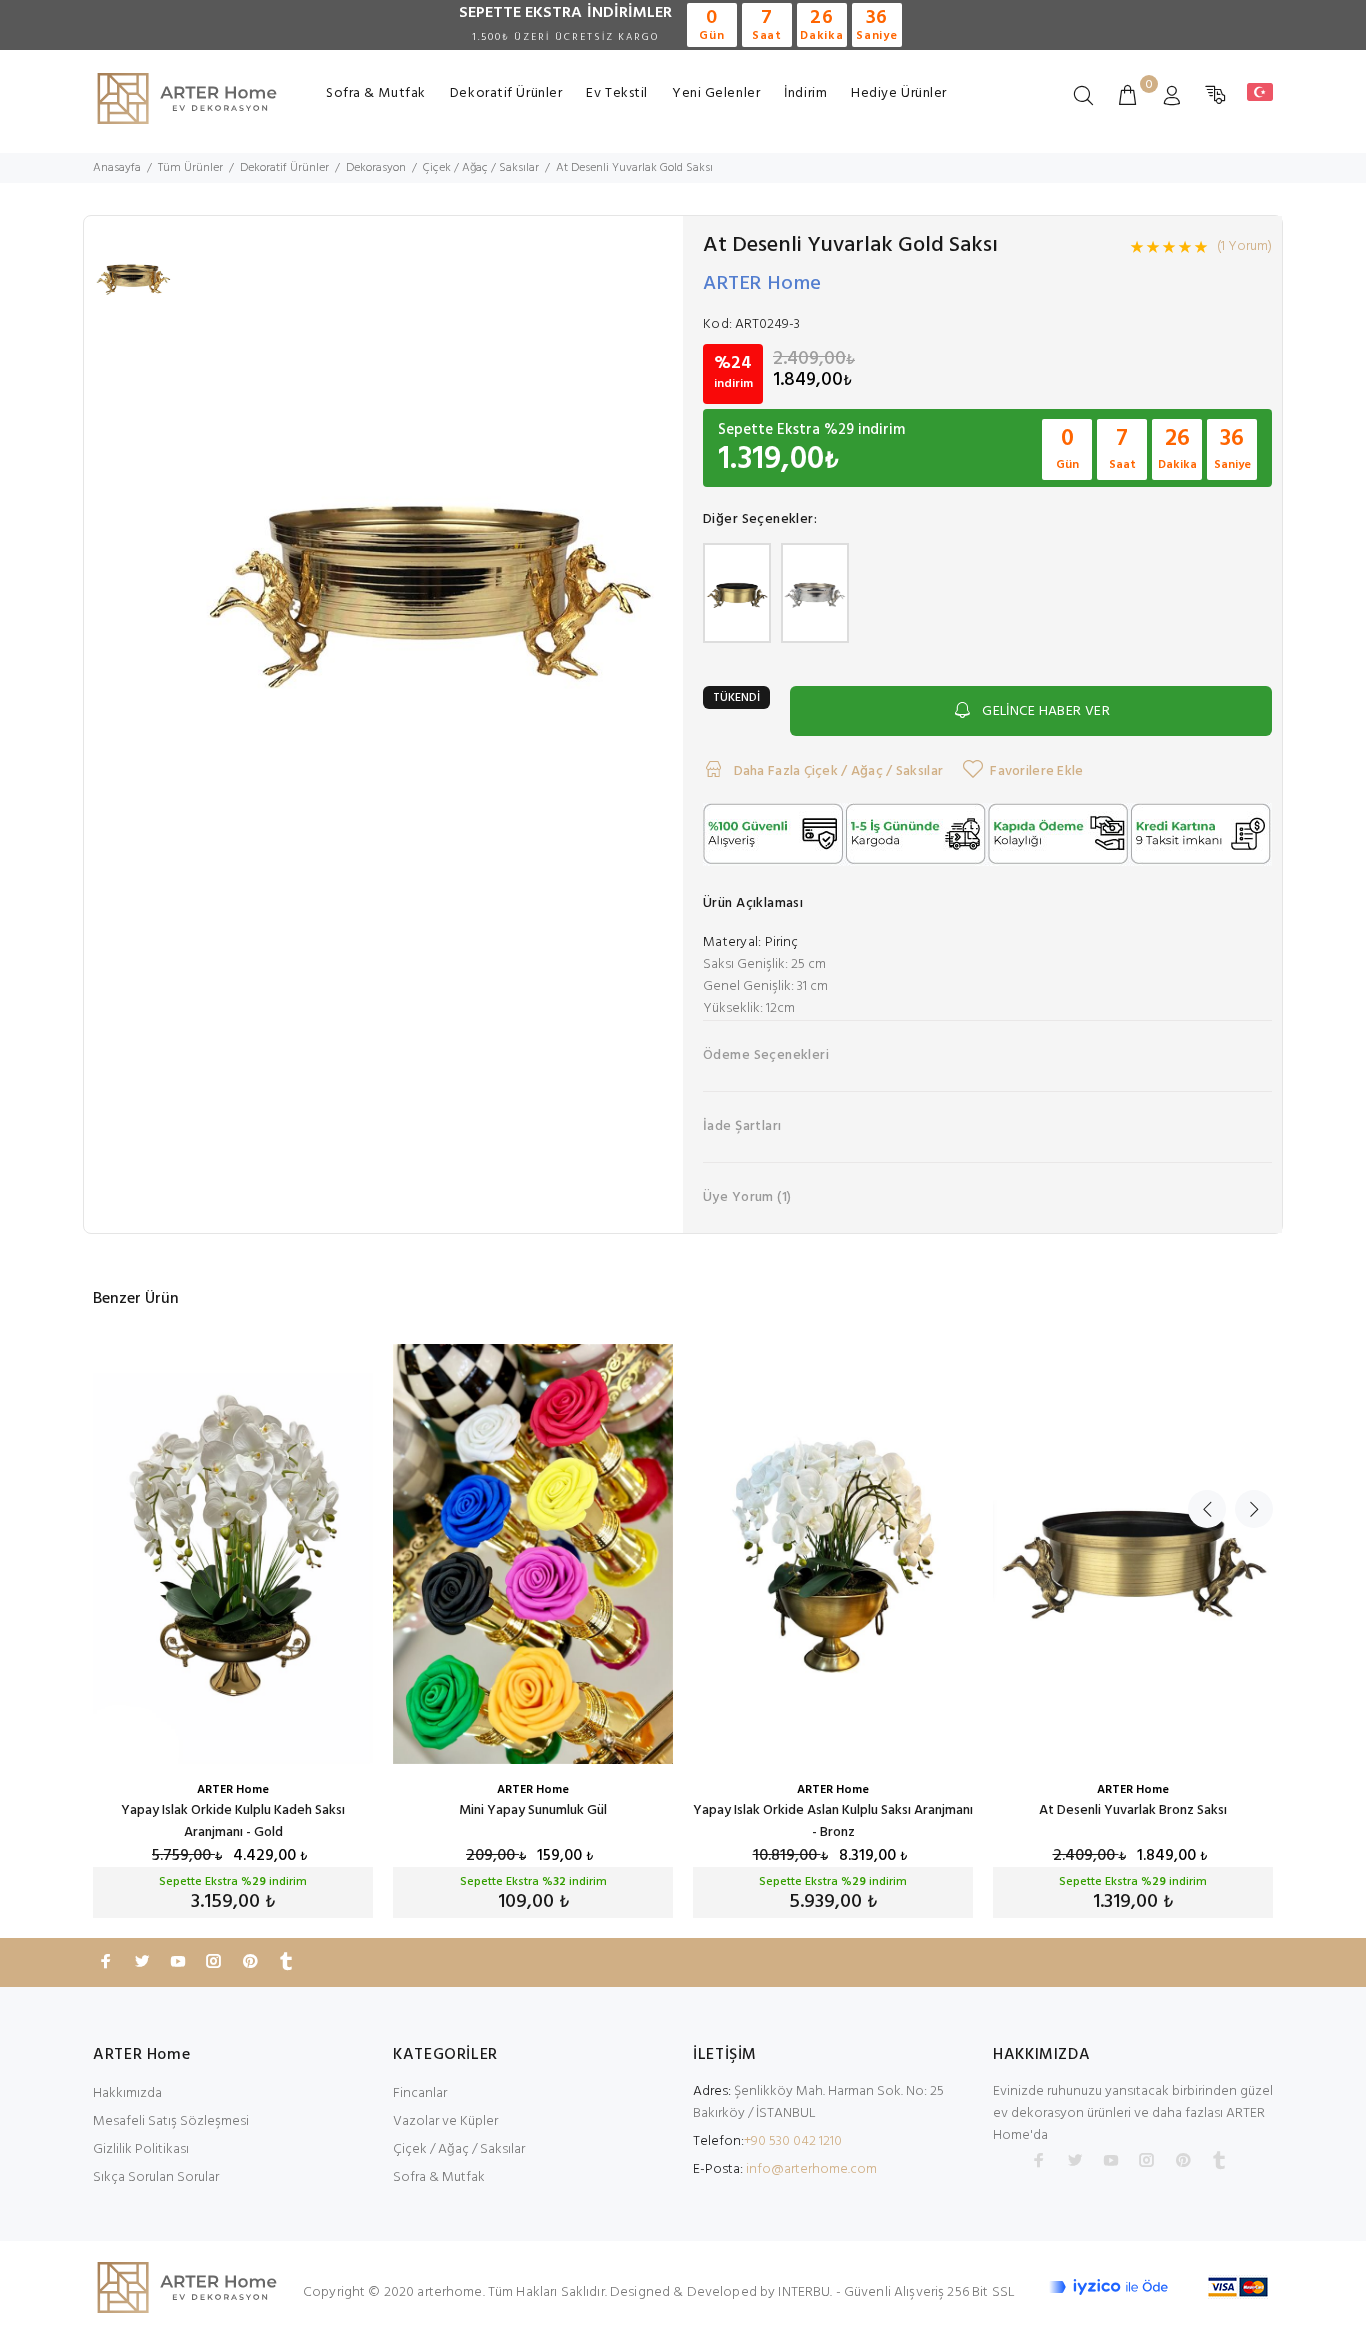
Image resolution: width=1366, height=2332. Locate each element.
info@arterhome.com (811, 2169)
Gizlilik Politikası (141, 2149)
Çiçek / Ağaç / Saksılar (459, 2149)
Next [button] (1254, 1509)
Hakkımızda (127, 2093)
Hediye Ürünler (899, 93)
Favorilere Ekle (1036, 771)
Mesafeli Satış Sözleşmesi (171, 2121)
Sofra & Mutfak (376, 93)
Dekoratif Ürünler (506, 93)
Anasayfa (117, 168)
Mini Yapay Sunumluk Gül (533, 1810)
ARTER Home (762, 284)
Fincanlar (420, 2093)
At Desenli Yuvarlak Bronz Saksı (1133, 1810)
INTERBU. (805, 2292)
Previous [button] (1207, 1509)
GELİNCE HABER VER (1046, 711)
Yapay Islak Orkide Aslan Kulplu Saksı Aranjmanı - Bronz (833, 1821)
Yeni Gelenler (716, 93)
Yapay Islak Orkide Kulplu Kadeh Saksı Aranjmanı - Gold (233, 1821)
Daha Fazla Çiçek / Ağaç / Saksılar (836, 771)
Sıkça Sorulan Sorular (156, 2177)
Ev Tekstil (617, 93)
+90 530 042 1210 (793, 2141)
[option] (134, 286)
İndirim (805, 93)
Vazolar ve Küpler (445, 2121)
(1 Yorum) (1244, 247)
